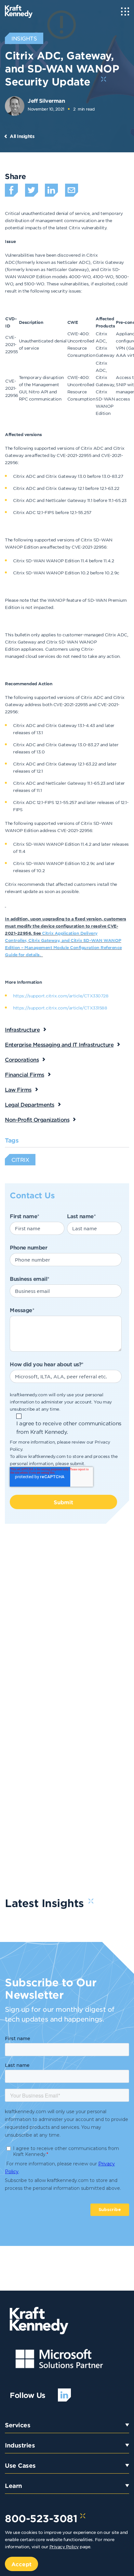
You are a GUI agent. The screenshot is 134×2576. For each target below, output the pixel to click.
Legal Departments (30, 1104)
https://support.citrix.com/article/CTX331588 (60, 1008)
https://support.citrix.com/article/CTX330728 (61, 996)
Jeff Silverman (46, 100)
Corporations (22, 1059)
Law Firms (18, 1089)
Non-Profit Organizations (37, 1119)
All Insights (22, 136)
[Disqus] (67, 1625)
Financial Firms (25, 1074)
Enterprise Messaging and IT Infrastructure (59, 1044)
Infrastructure (22, 1029)
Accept (21, 2564)
